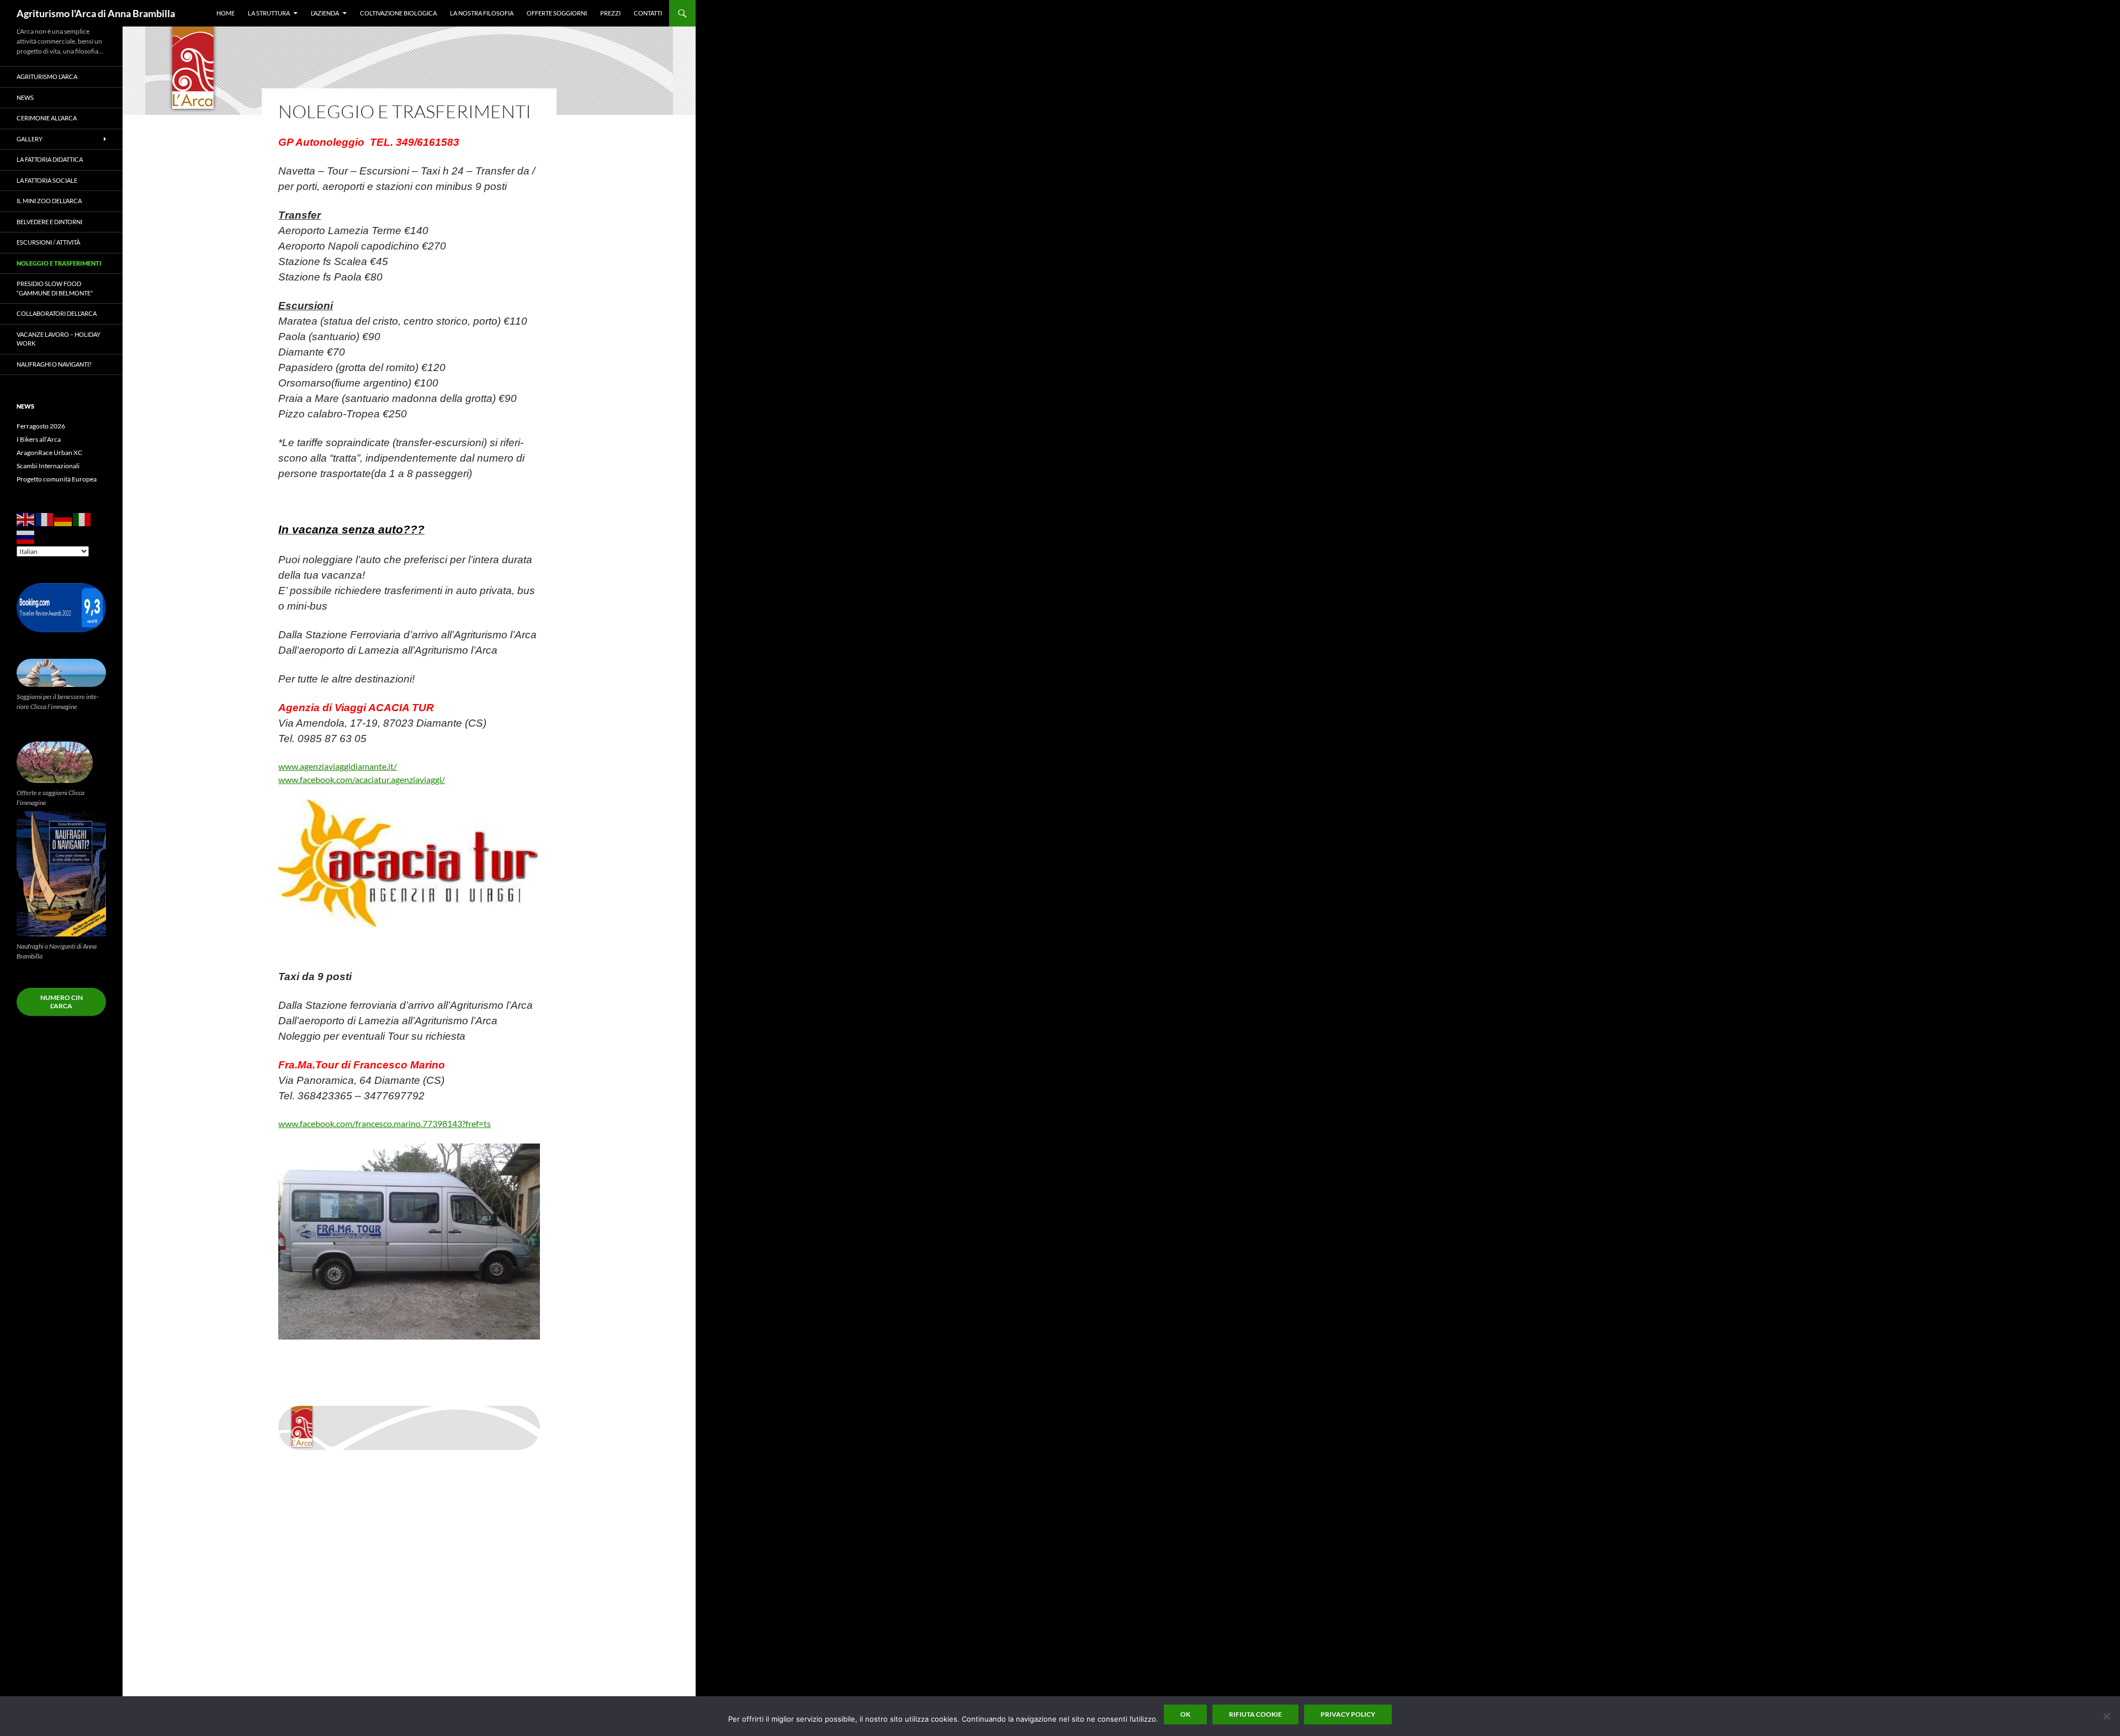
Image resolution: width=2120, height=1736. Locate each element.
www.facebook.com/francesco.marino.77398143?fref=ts (385, 1123)
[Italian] (82, 519)
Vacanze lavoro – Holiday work (59, 339)
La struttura (269, 13)
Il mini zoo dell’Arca (49, 201)
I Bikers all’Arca (39, 439)
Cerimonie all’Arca (47, 118)
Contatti (648, 13)
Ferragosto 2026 (41, 426)
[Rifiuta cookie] (2106, 1716)
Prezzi (610, 13)
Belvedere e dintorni (49, 222)
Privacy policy (1348, 1714)
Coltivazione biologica (398, 13)
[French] (45, 519)
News (25, 97)
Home (226, 13)
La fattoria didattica (50, 159)
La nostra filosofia (482, 13)
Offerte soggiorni (557, 13)
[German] (63, 519)
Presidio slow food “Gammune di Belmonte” (55, 288)
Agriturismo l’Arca (47, 76)
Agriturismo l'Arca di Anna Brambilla (96, 13)
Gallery (30, 139)
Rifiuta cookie (1255, 1714)
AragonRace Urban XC (49, 452)
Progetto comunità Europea (57, 479)
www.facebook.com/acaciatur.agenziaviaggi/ (362, 779)
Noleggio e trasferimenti (59, 263)
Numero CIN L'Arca (62, 1002)
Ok (1185, 1714)
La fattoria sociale (47, 180)
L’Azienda (325, 13)
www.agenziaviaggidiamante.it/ (338, 766)
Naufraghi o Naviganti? (54, 364)
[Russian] (26, 536)
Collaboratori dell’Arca (57, 313)
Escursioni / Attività (48, 242)
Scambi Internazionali (48, 466)
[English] (26, 519)
